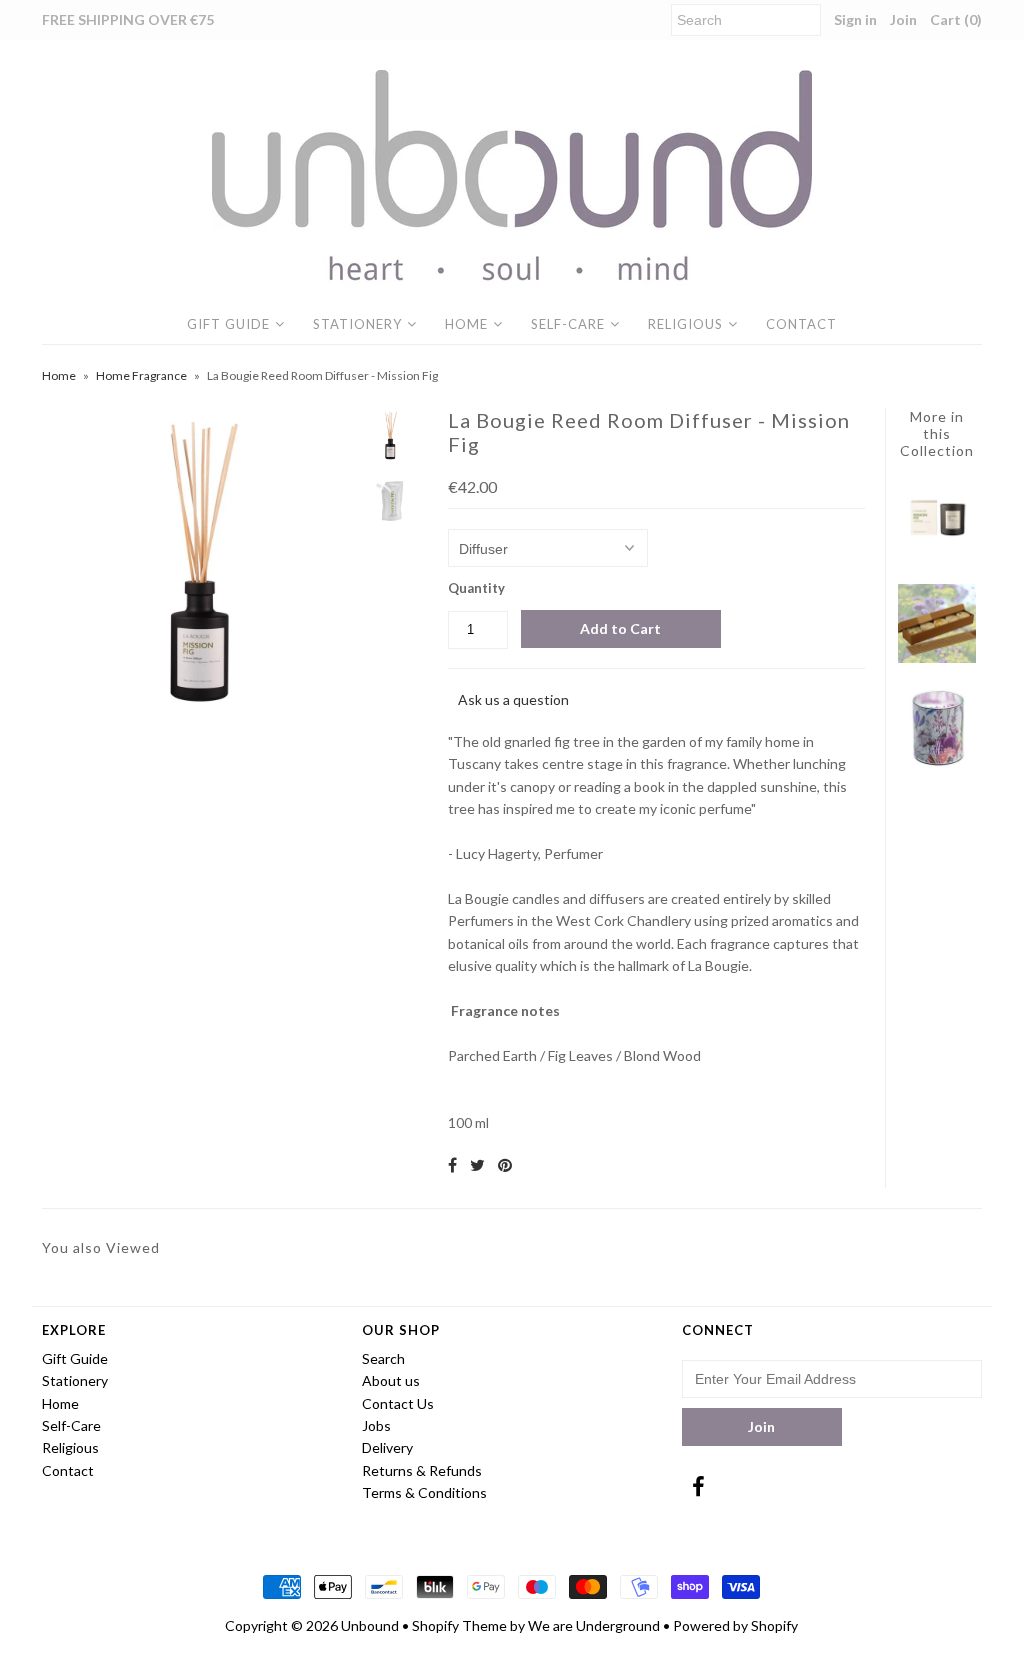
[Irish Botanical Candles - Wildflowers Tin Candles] (937, 762)
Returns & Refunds (422, 1470)
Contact (801, 324)
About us (391, 1380)
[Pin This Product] (505, 1164)
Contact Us (398, 1403)
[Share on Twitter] (477, 1164)
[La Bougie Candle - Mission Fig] (937, 552)
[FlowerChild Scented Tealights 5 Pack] (937, 657)
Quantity (476, 588)
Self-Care (568, 324)
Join (903, 19)
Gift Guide (228, 324)
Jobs (376, 1425)
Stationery (357, 324)
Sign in (855, 19)
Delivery (387, 1447)
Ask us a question (513, 699)
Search (383, 1358)
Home (466, 324)
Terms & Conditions (424, 1492)
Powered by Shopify (735, 1625)
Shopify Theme (459, 1625)
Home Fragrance (141, 375)
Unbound (370, 1625)
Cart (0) (956, 19)
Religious (685, 324)
